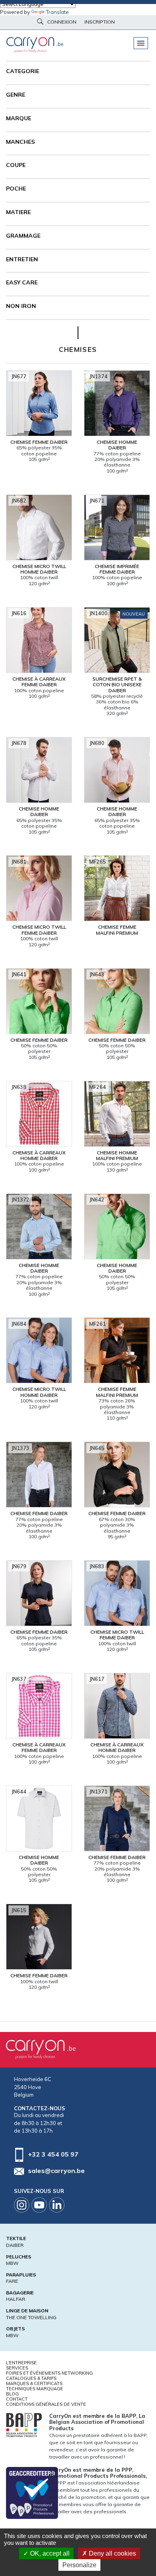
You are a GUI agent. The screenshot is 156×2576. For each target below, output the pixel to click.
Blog (12, 2394)
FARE (12, 2281)
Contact (17, 2399)
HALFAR (16, 2299)
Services (17, 2368)
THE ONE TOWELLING (31, 2317)
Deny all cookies (112, 2553)
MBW (12, 2263)
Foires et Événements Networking (49, 2373)
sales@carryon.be (56, 2171)
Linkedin (57, 2205)
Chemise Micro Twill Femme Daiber (39, 930)
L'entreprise (21, 2363)
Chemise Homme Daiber (117, 445)
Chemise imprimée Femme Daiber (117, 569)
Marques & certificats (34, 2383)
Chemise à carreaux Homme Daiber (39, 1155)
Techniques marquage (35, 2389)
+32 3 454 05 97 (53, 2154)
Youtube (39, 2205)
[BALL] (24, 2424)
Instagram (22, 2205)
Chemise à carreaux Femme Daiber (39, 682)
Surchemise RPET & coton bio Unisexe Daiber (117, 685)
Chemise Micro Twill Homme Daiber (39, 569)
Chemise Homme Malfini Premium (117, 1155)
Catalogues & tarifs (31, 2378)
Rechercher (40, 22)
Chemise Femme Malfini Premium (117, 930)
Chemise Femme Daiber (39, 442)
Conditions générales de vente (46, 2404)
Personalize (79, 2565)
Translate (57, 12)
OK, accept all (49, 2553)
